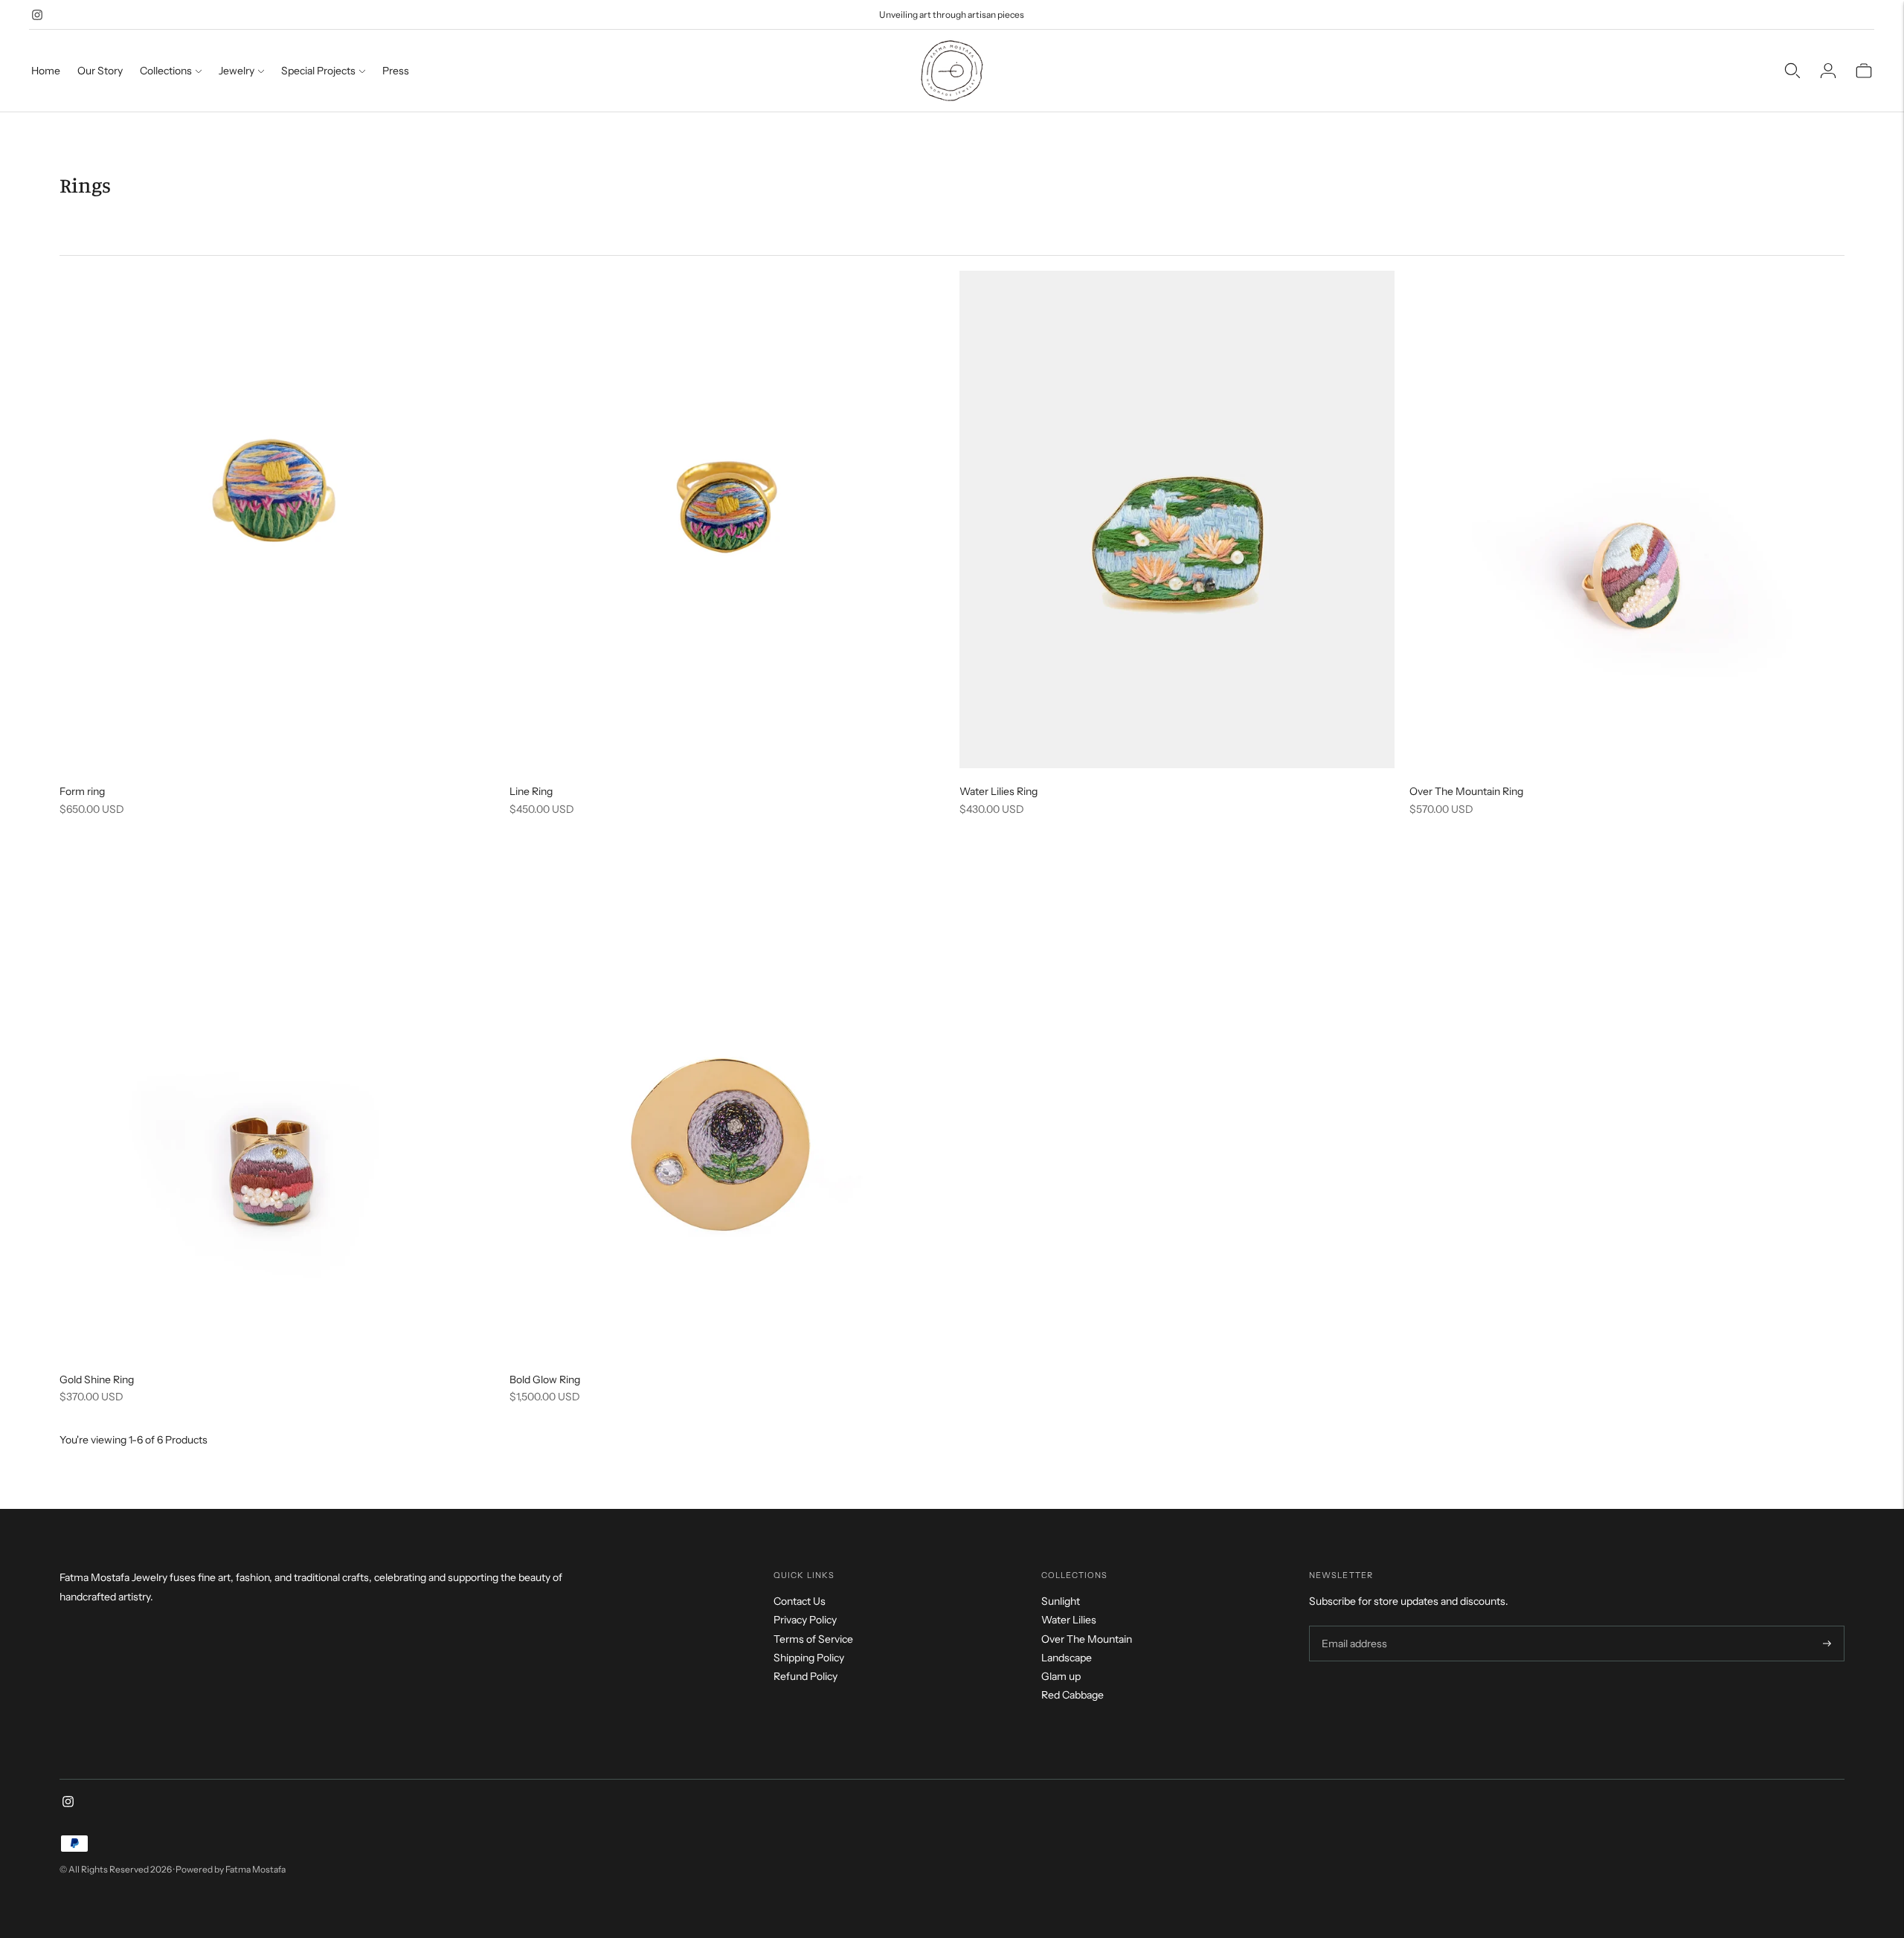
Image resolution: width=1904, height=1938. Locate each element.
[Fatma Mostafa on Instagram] (37, 15)
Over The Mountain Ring (1466, 791)
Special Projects (318, 71)
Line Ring (531, 791)
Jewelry (237, 71)
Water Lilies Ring (998, 791)
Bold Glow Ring (545, 1380)
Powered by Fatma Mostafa (231, 1869)
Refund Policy (805, 1676)
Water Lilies (1069, 1620)
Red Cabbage (1072, 1695)
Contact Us (800, 1601)
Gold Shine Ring (97, 1380)
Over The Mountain (1087, 1639)
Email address (1353, 1626)
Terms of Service (813, 1639)
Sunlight (1061, 1601)
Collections (166, 71)
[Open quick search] (1792, 71)
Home (46, 71)
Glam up (1061, 1676)
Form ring (82, 791)
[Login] (1828, 71)
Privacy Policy (805, 1620)
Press (396, 71)
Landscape (1067, 1658)
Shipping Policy (809, 1658)
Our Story (100, 71)
